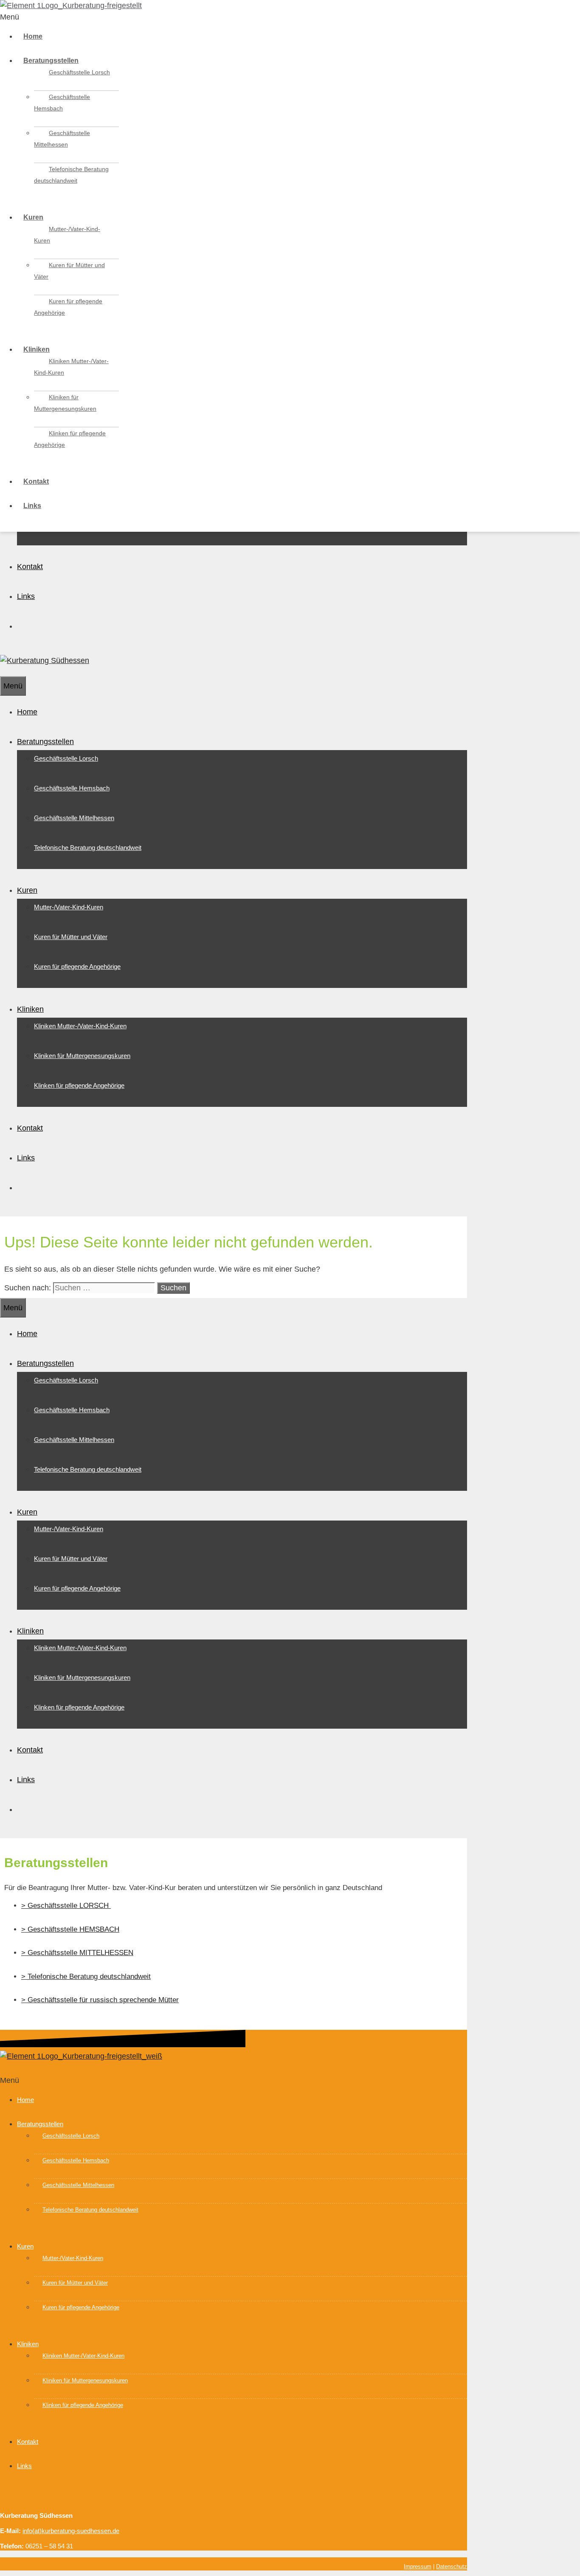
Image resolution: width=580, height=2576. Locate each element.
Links (32, 506)
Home (33, 36)
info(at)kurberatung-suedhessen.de (71, 2531)
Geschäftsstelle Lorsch (79, 72)
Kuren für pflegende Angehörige (68, 307)
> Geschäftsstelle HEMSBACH (70, 1929)
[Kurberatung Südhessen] (45, 660)
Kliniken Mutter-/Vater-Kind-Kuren (71, 367)
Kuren (33, 217)
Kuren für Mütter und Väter (69, 271)
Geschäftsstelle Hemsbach (62, 103)
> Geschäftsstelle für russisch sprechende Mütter (100, 2000)
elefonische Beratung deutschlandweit (91, 1976)
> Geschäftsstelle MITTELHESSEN (77, 1953)
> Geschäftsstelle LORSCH (66, 1906)
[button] (290, 17)
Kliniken (37, 349)
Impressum (418, 2566)
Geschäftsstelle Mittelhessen (62, 139)
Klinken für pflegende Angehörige (70, 439)
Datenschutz (452, 2566)
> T (26, 1976)
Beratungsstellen (51, 61)
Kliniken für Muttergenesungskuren (65, 403)
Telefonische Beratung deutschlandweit (71, 175)
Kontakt (36, 481)
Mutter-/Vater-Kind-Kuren (67, 235)
